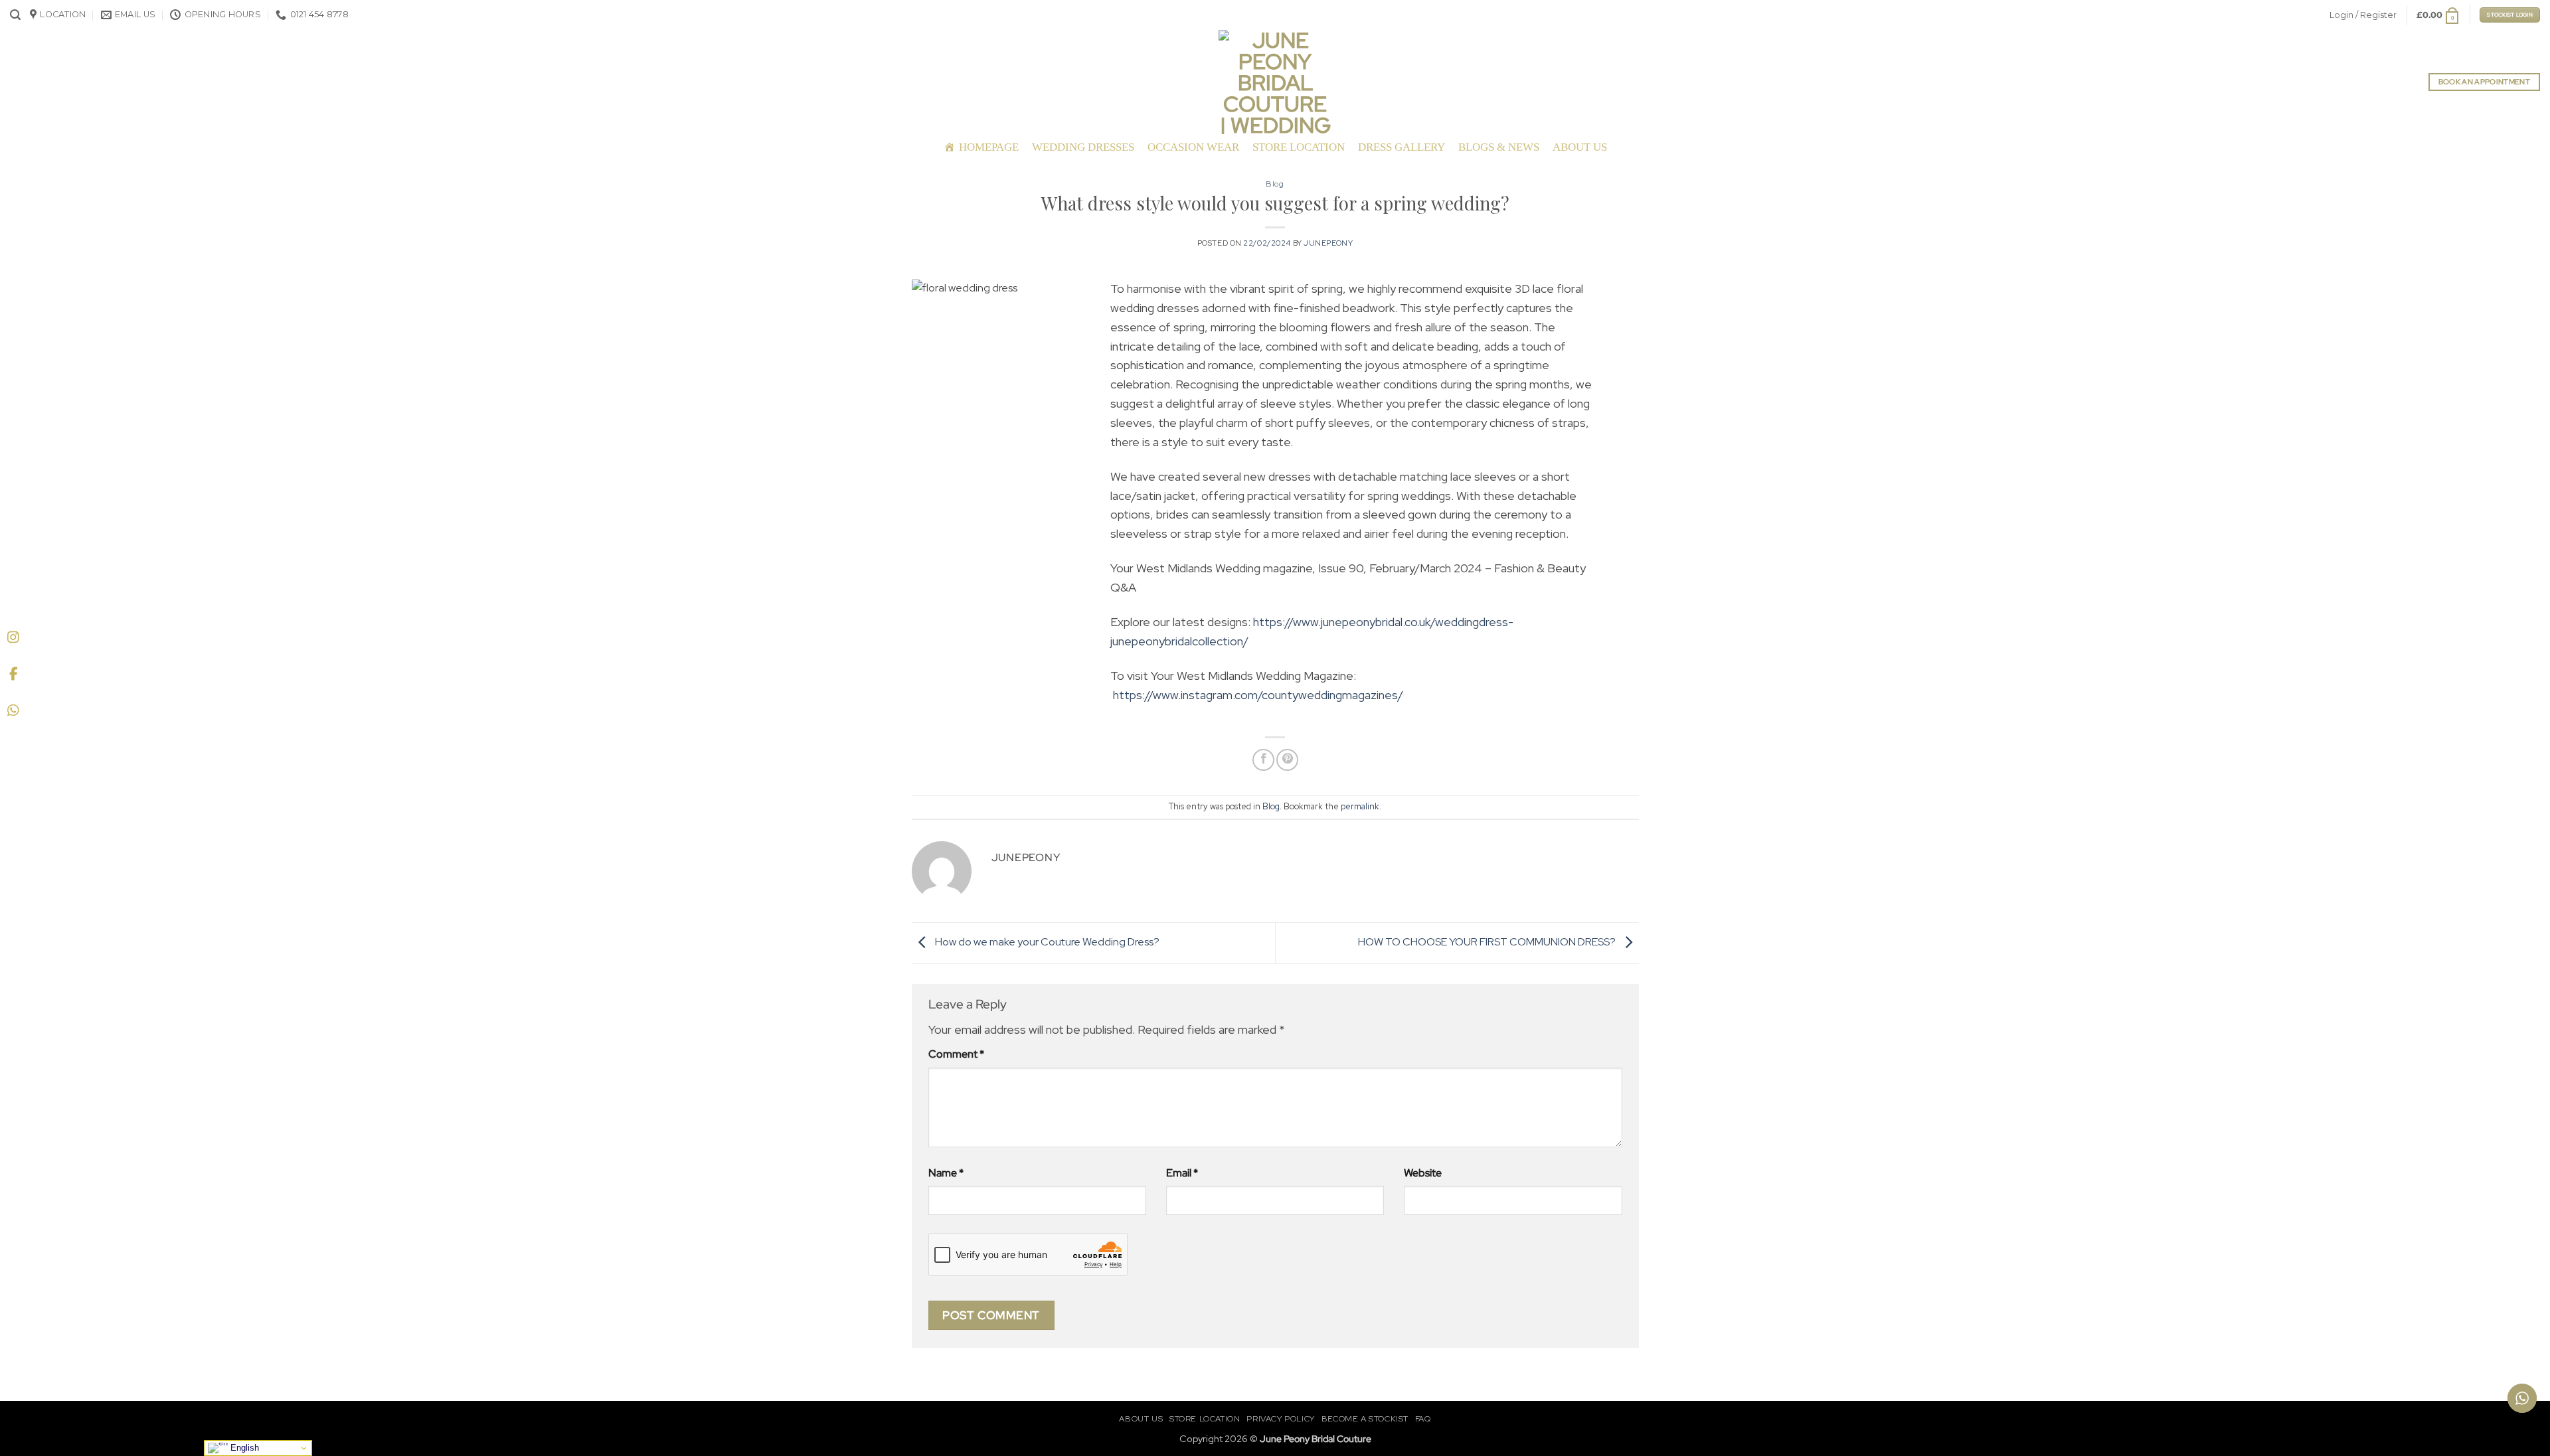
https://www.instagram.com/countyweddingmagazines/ (1258, 695)
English (243, 1448)
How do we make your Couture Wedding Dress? (1046, 942)
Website (1423, 1173)
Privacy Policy (1281, 1419)
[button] (15, 15)
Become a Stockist (1365, 1419)
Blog (1275, 184)
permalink (1360, 806)
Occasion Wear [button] (1193, 147)
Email (1182, 1173)
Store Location (1299, 147)
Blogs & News (1499, 147)
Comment (956, 1054)
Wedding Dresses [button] (1083, 147)
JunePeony (1328, 243)
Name (946, 1173)
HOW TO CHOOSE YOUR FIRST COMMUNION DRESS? (1488, 942)
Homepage (989, 147)
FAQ (1423, 1419)
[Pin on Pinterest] (1287, 760)
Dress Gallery (1402, 147)
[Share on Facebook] (1263, 760)
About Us (1580, 147)
